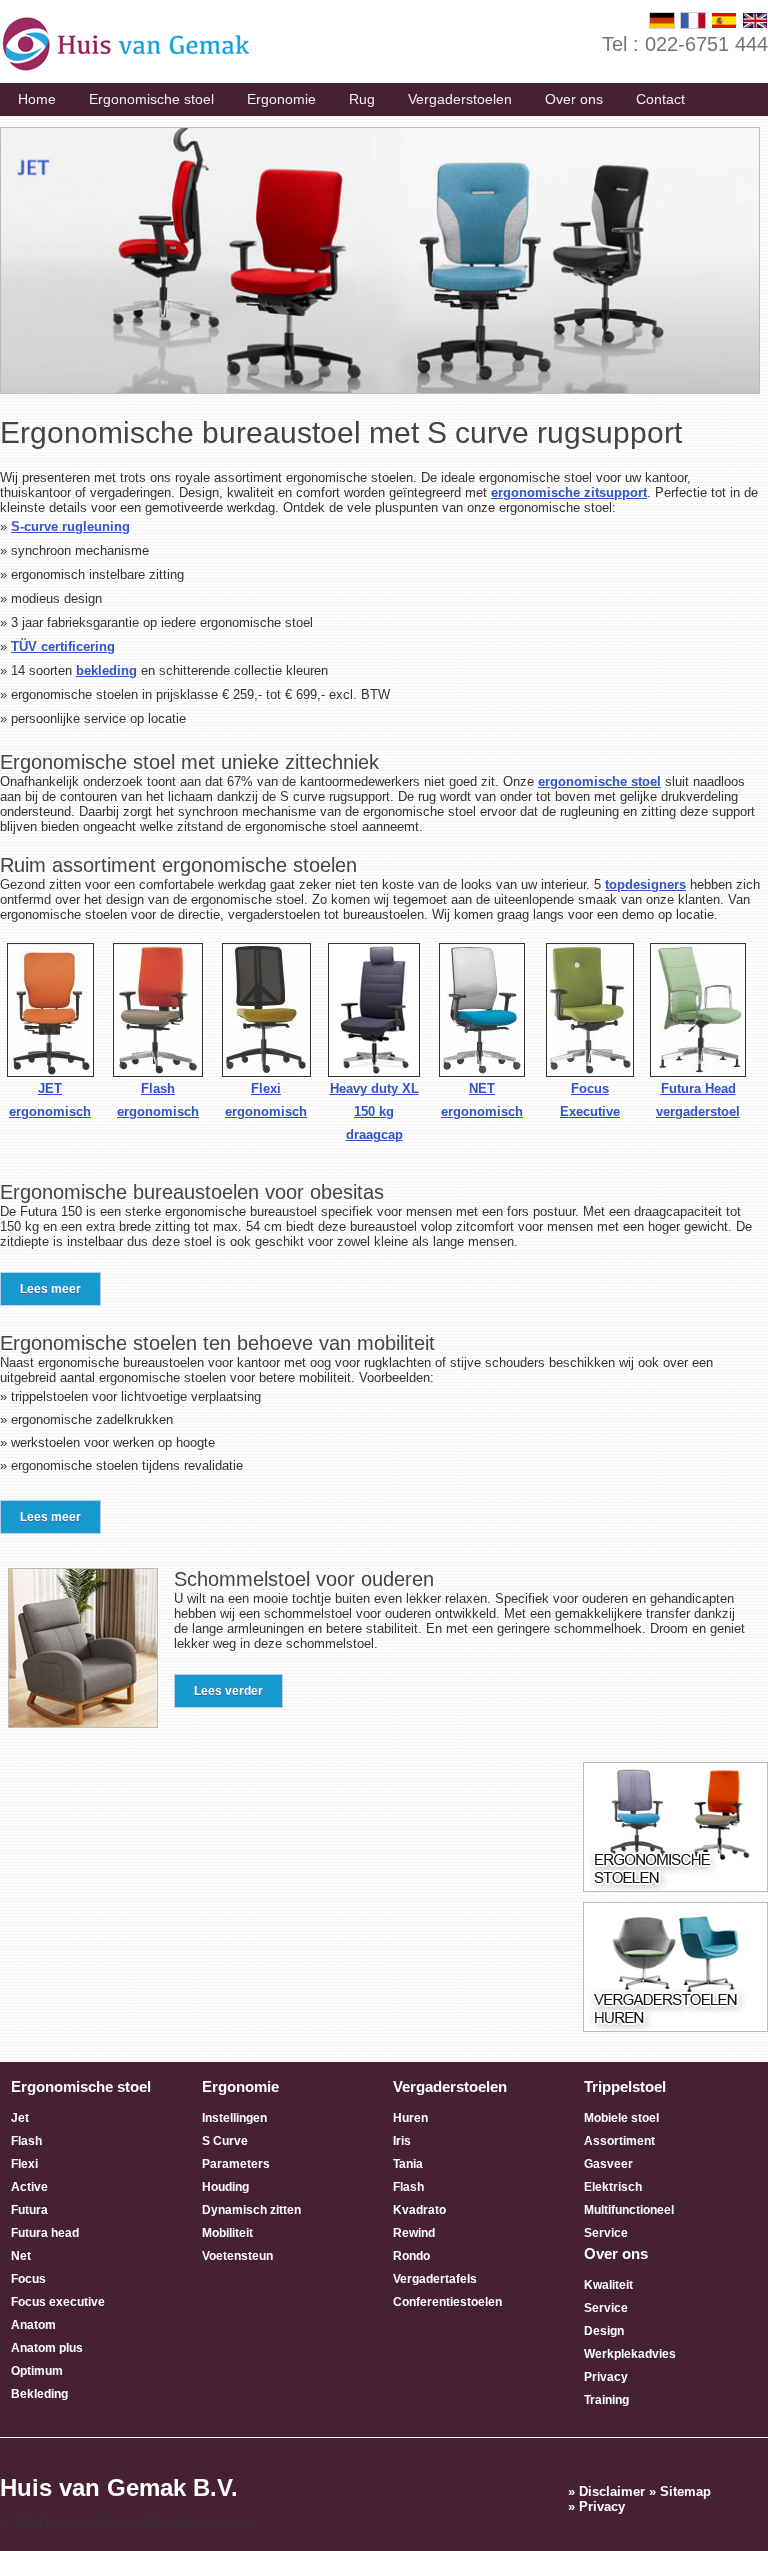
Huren (410, 2118)
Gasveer (608, 2164)
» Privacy (596, 2506)
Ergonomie (281, 99)
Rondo (411, 2256)
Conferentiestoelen (447, 2302)
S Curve (225, 2141)
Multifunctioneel (629, 2210)
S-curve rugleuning (70, 526)
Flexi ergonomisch (266, 1100)
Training (606, 2400)
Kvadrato (419, 2210)
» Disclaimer (606, 2491)
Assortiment (619, 2141)
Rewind (414, 2233)
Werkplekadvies (630, 2354)
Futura (29, 2210)
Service (606, 2233)
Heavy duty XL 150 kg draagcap (374, 1111)
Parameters (236, 2164)
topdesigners (645, 884)
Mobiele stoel (621, 2118)
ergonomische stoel (599, 781)
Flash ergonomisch (158, 1100)
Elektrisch (613, 2187)
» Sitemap (680, 2491)
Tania (408, 2164)
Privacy (606, 2377)
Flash (26, 2141)
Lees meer (50, 1289)
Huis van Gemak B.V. (119, 2487)
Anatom (33, 2325)
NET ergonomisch (482, 1100)
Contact (660, 99)
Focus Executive (590, 1100)
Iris (402, 2141)
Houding (225, 2187)
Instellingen (234, 2118)
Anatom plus (47, 2348)
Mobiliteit (227, 2233)
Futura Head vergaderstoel (698, 1100)
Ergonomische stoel (151, 99)
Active (29, 2187)
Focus (28, 2279)
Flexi (24, 2164)
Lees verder (228, 1691)
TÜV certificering (63, 646)
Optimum (37, 2371)
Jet (20, 2118)
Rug (362, 99)
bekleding (106, 670)
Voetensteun (237, 2256)
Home (37, 99)
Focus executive (58, 2302)
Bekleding (39, 2394)
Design (604, 2331)
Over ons (574, 99)
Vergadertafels (435, 2279)
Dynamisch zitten (251, 2210)
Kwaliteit (608, 2285)
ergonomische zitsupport (569, 492)
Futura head (45, 2233)
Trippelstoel (625, 2086)
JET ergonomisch (50, 1100)
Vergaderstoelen (460, 99)
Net (21, 2256)
